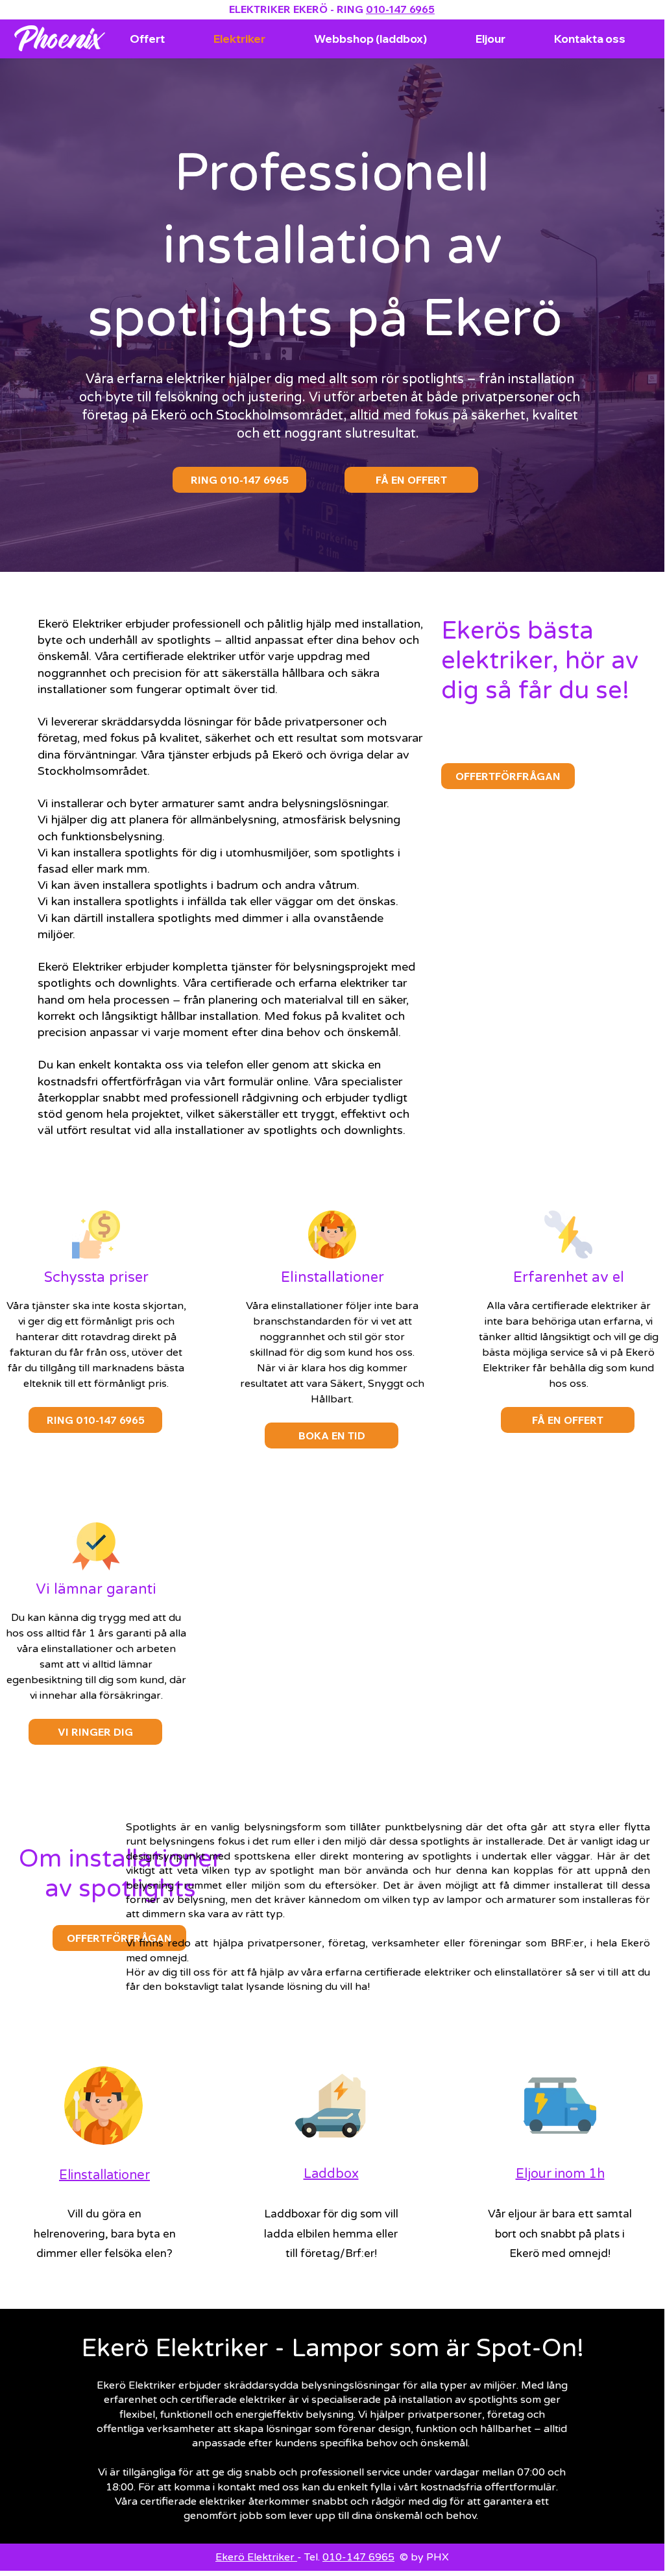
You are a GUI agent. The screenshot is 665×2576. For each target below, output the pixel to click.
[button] (95, 1732)
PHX (438, 2557)
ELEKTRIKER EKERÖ (278, 9)
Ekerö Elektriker (256, 2557)
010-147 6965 (400, 9)
